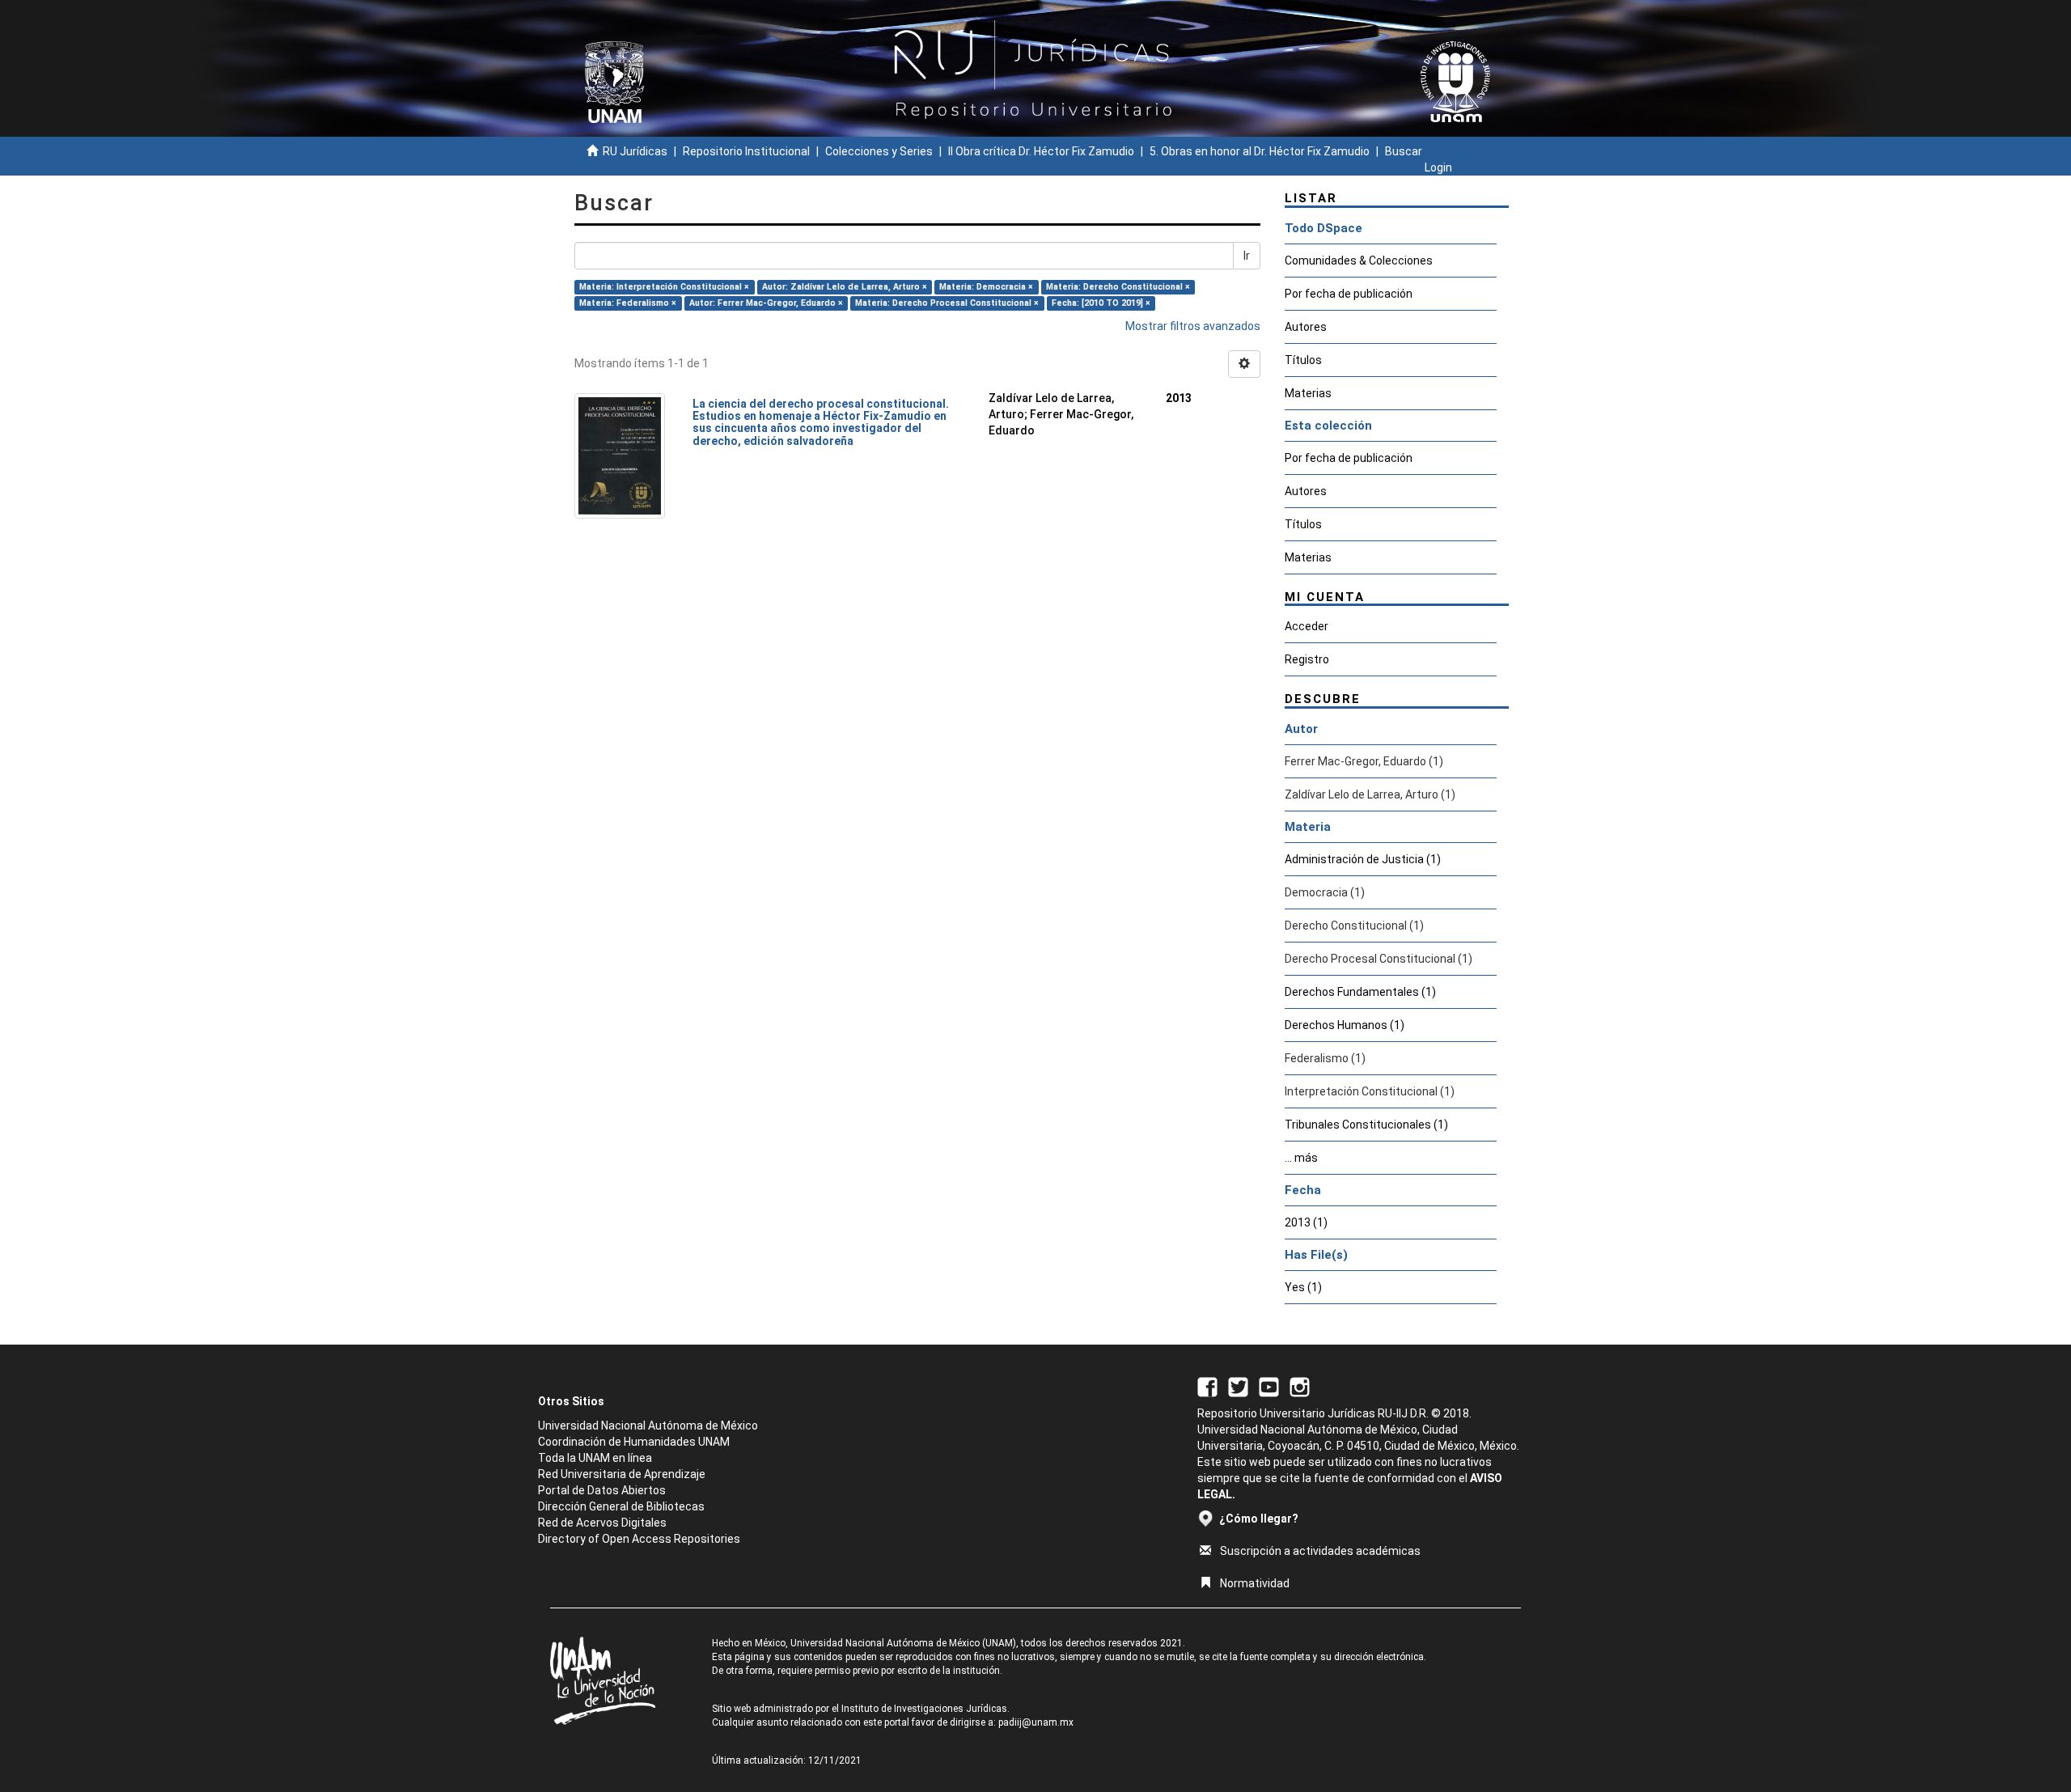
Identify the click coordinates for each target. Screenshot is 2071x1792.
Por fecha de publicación (1349, 294)
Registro (1307, 659)
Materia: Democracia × (986, 287)
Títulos (1303, 360)
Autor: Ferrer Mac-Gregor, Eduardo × (766, 303)
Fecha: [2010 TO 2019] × (1101, 303)
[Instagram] (1300, 1386)
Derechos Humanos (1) (1345, 1025)
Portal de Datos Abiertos (602, 1490)
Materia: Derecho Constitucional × (1118, 287)
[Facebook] (1207, 1386)
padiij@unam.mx (1036, 1722)
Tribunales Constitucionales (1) (1366, 1125)
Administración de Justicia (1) (1363, 859)
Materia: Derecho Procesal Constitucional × (947, 303)
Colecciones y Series (879, 151)
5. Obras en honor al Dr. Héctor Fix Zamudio (1260, 151)
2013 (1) (1306, 1222)
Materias (1308, 393)
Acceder (1307, 626)
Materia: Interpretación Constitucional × (664, 287)
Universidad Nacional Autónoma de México (648, 1426)
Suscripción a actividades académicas (1320, 1551)
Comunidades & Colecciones (1359, 261)
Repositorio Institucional (746, 151)
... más (1301, 1158)
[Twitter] (1238, 1386)
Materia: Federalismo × (628, 303)
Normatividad (1255, 1583)
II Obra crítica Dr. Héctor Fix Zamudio (1041, 151)
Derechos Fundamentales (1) (1360, 992)
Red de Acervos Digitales (602, 1523)
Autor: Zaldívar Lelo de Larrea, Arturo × (845, 287)
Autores (1306, 327)
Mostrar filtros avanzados (1193, 326)
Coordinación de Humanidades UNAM (634, 1442)
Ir (1247, 256)
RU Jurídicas (635, 151)
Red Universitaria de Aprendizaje (622, 1474)
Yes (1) (1303, 1287)
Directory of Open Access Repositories (639, 1539)
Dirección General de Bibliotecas (621, 1506)
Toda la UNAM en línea (595, 1458)
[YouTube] (1269, 1386)
